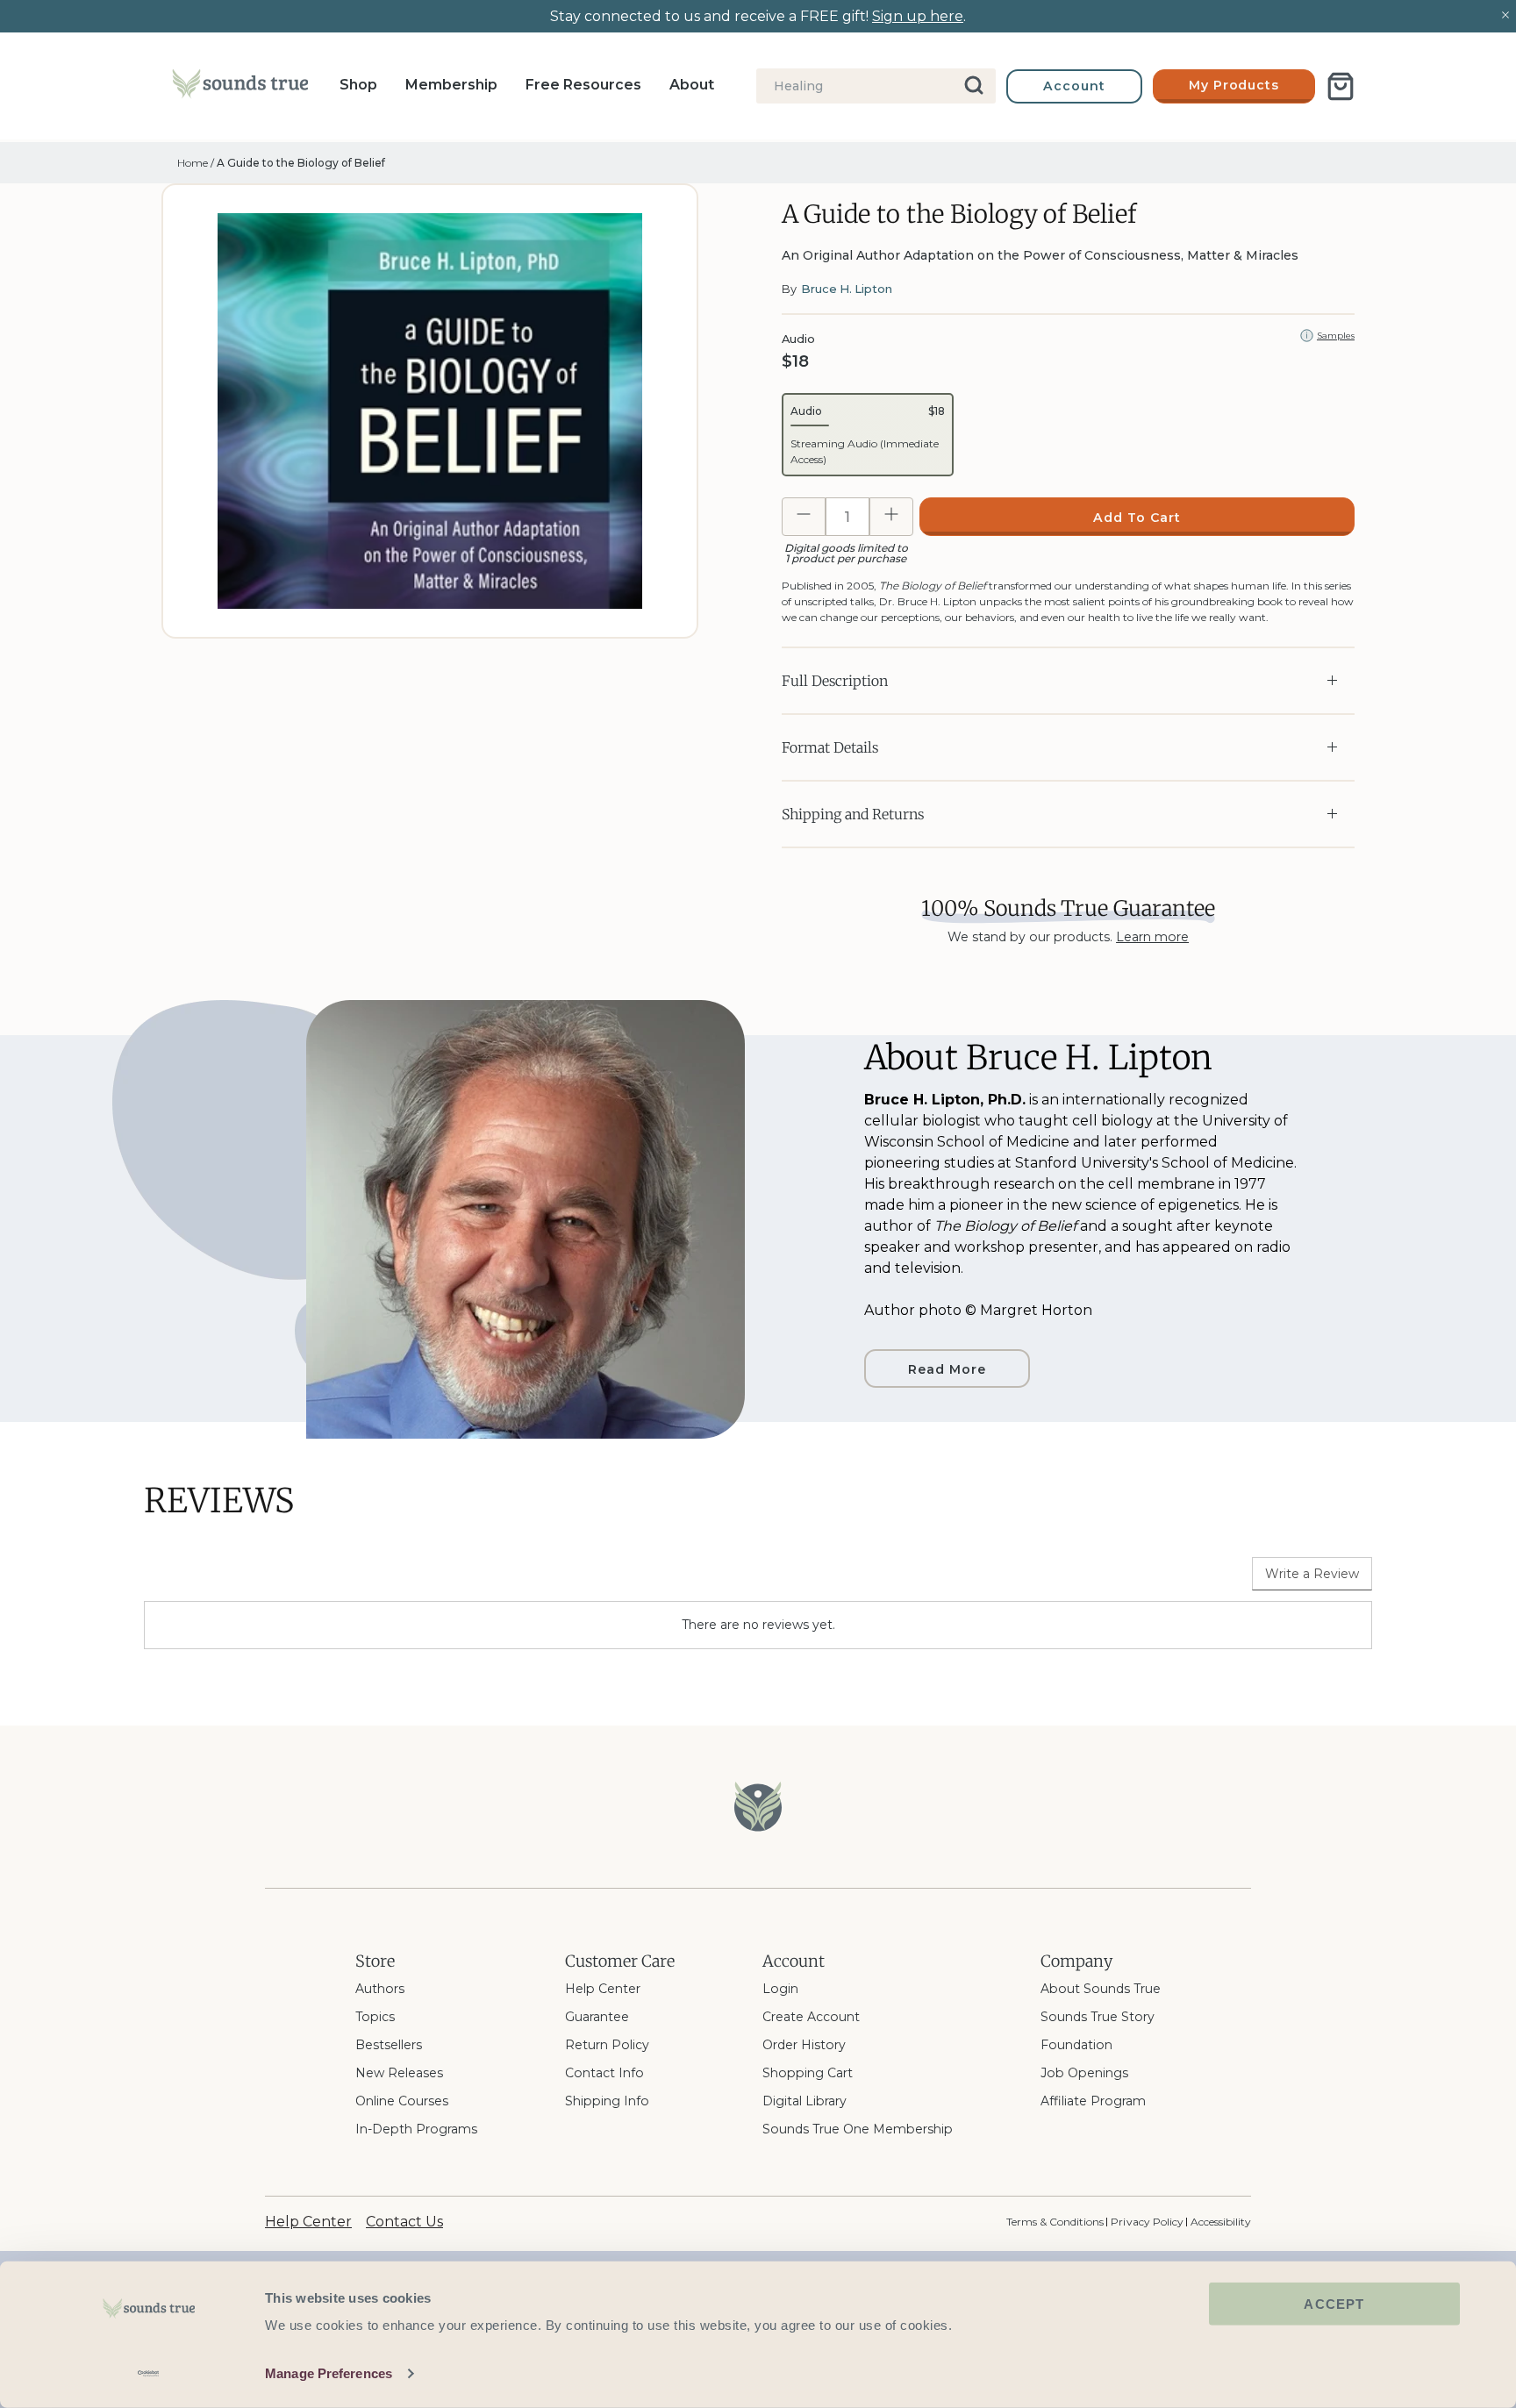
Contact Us (404, 2222)
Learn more (1152, 937)
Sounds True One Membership (858, 2129)
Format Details (830, 747)
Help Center (603, 1989)
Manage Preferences (329, 2373)
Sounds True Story (1098, 2017)
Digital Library (804, 2101)
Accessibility (1221, 2222)
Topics (375, 2017)
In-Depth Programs (416, 2129)
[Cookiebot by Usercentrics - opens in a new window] (149, 2374)
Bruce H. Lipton (847, 289)
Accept (1334, 2304)
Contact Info (604, 2073)
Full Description (835, 681)
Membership (451, 85)
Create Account (811, 2017)
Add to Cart (1137, 518)
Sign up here (918, 16)
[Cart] (1341, 86)
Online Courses (402, 2101)
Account (1074, 86)
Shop (358, 85)
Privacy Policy (1147, 2222)
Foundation (1076, 2045)
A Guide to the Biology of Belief (301, 163)
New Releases (399, 2073)
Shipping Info (607, 2101)
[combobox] (876, 86)
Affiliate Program (1093, 2101)
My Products (1234, 85)
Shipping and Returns (853, 814)
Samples (1336, 336)
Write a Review (1312, 1574)
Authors (380, 1989)
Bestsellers (389, 2045)
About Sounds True (1101, 1989)
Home (193, 163)
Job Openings (1084, 2073)
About (692, 85)
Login (780, 1989)
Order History (804, 2045)
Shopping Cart (808, 2073)
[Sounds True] (240, 87)
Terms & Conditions (1055, 2222)
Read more (947, 1369)
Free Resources (583, 85)
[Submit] (975, 86)
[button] (868, 435)
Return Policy (607, 2045)
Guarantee (597, 2017)
